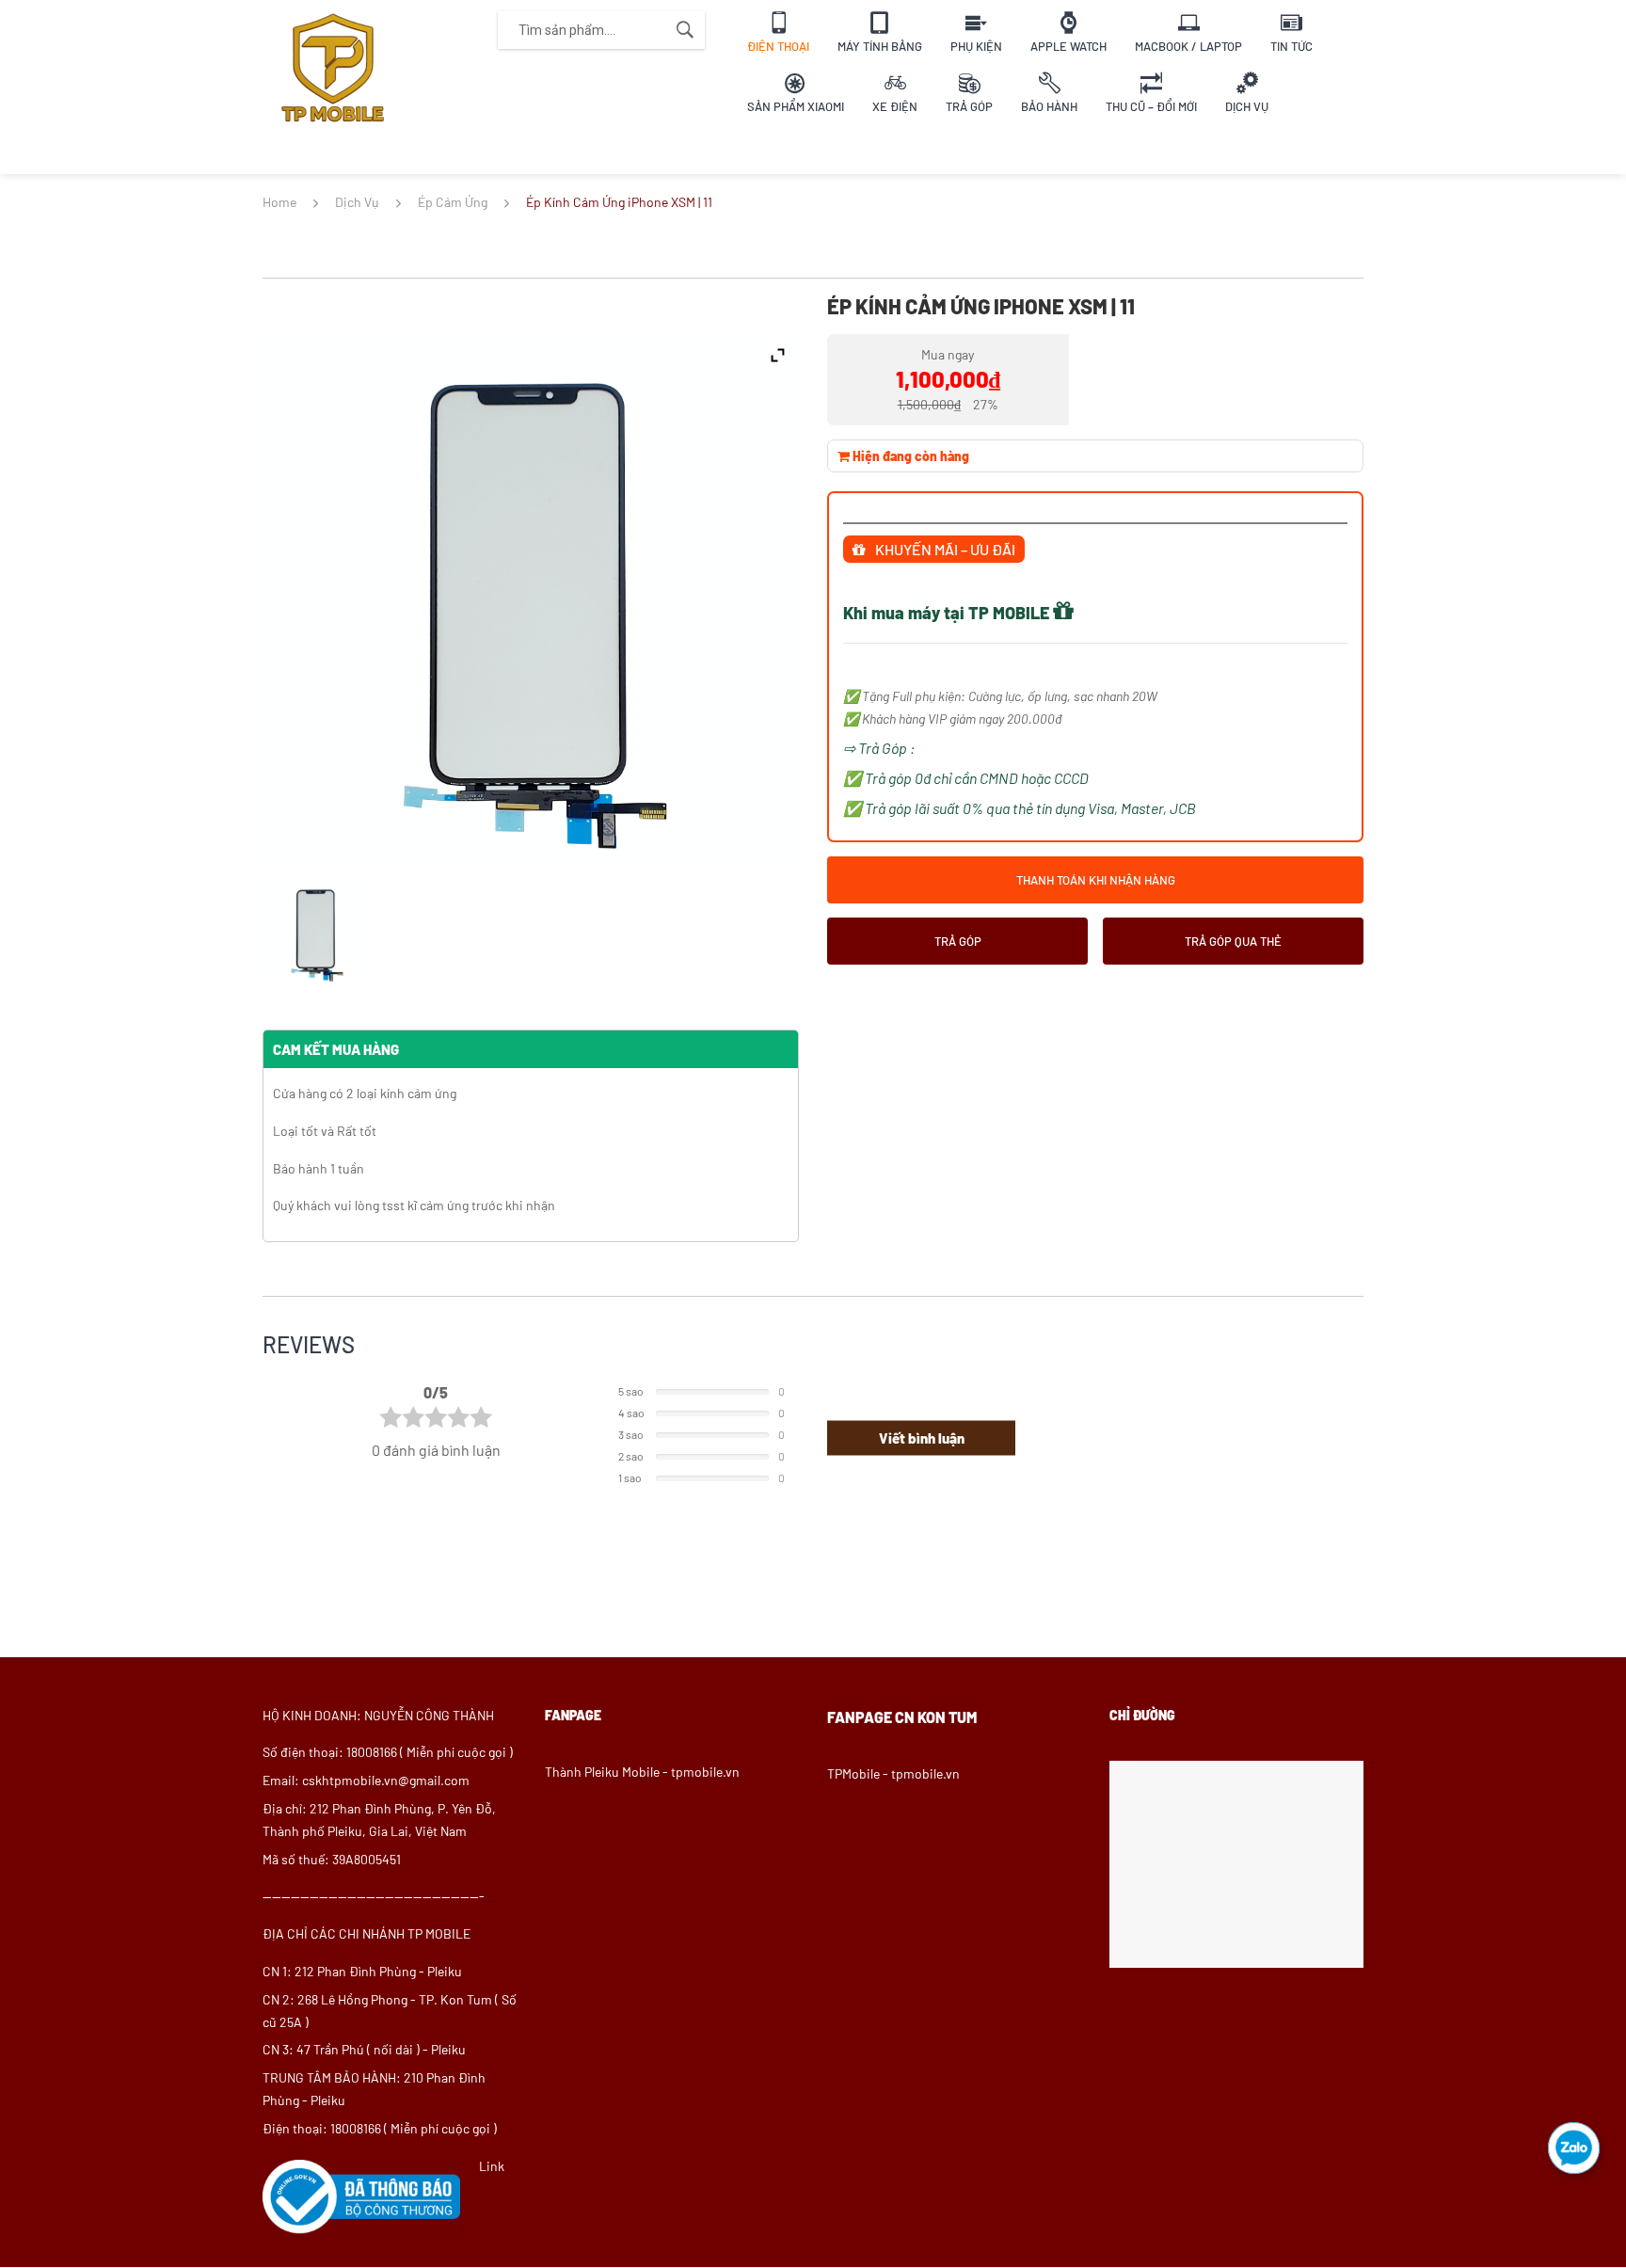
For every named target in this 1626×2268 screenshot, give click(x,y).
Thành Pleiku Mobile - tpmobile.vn (642, 1772)
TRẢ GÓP (958, 949)
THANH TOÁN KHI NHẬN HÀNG (1096, 888)
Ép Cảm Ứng (453, 202)
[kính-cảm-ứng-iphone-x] (316, 933)
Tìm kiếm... (685, 30)
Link (492, 2166)
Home (279, 202)
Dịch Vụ (357, 202)
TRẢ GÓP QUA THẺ (1233, 949)
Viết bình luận (922, 1438)
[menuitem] (778, 30)
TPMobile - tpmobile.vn (893, 1773)
